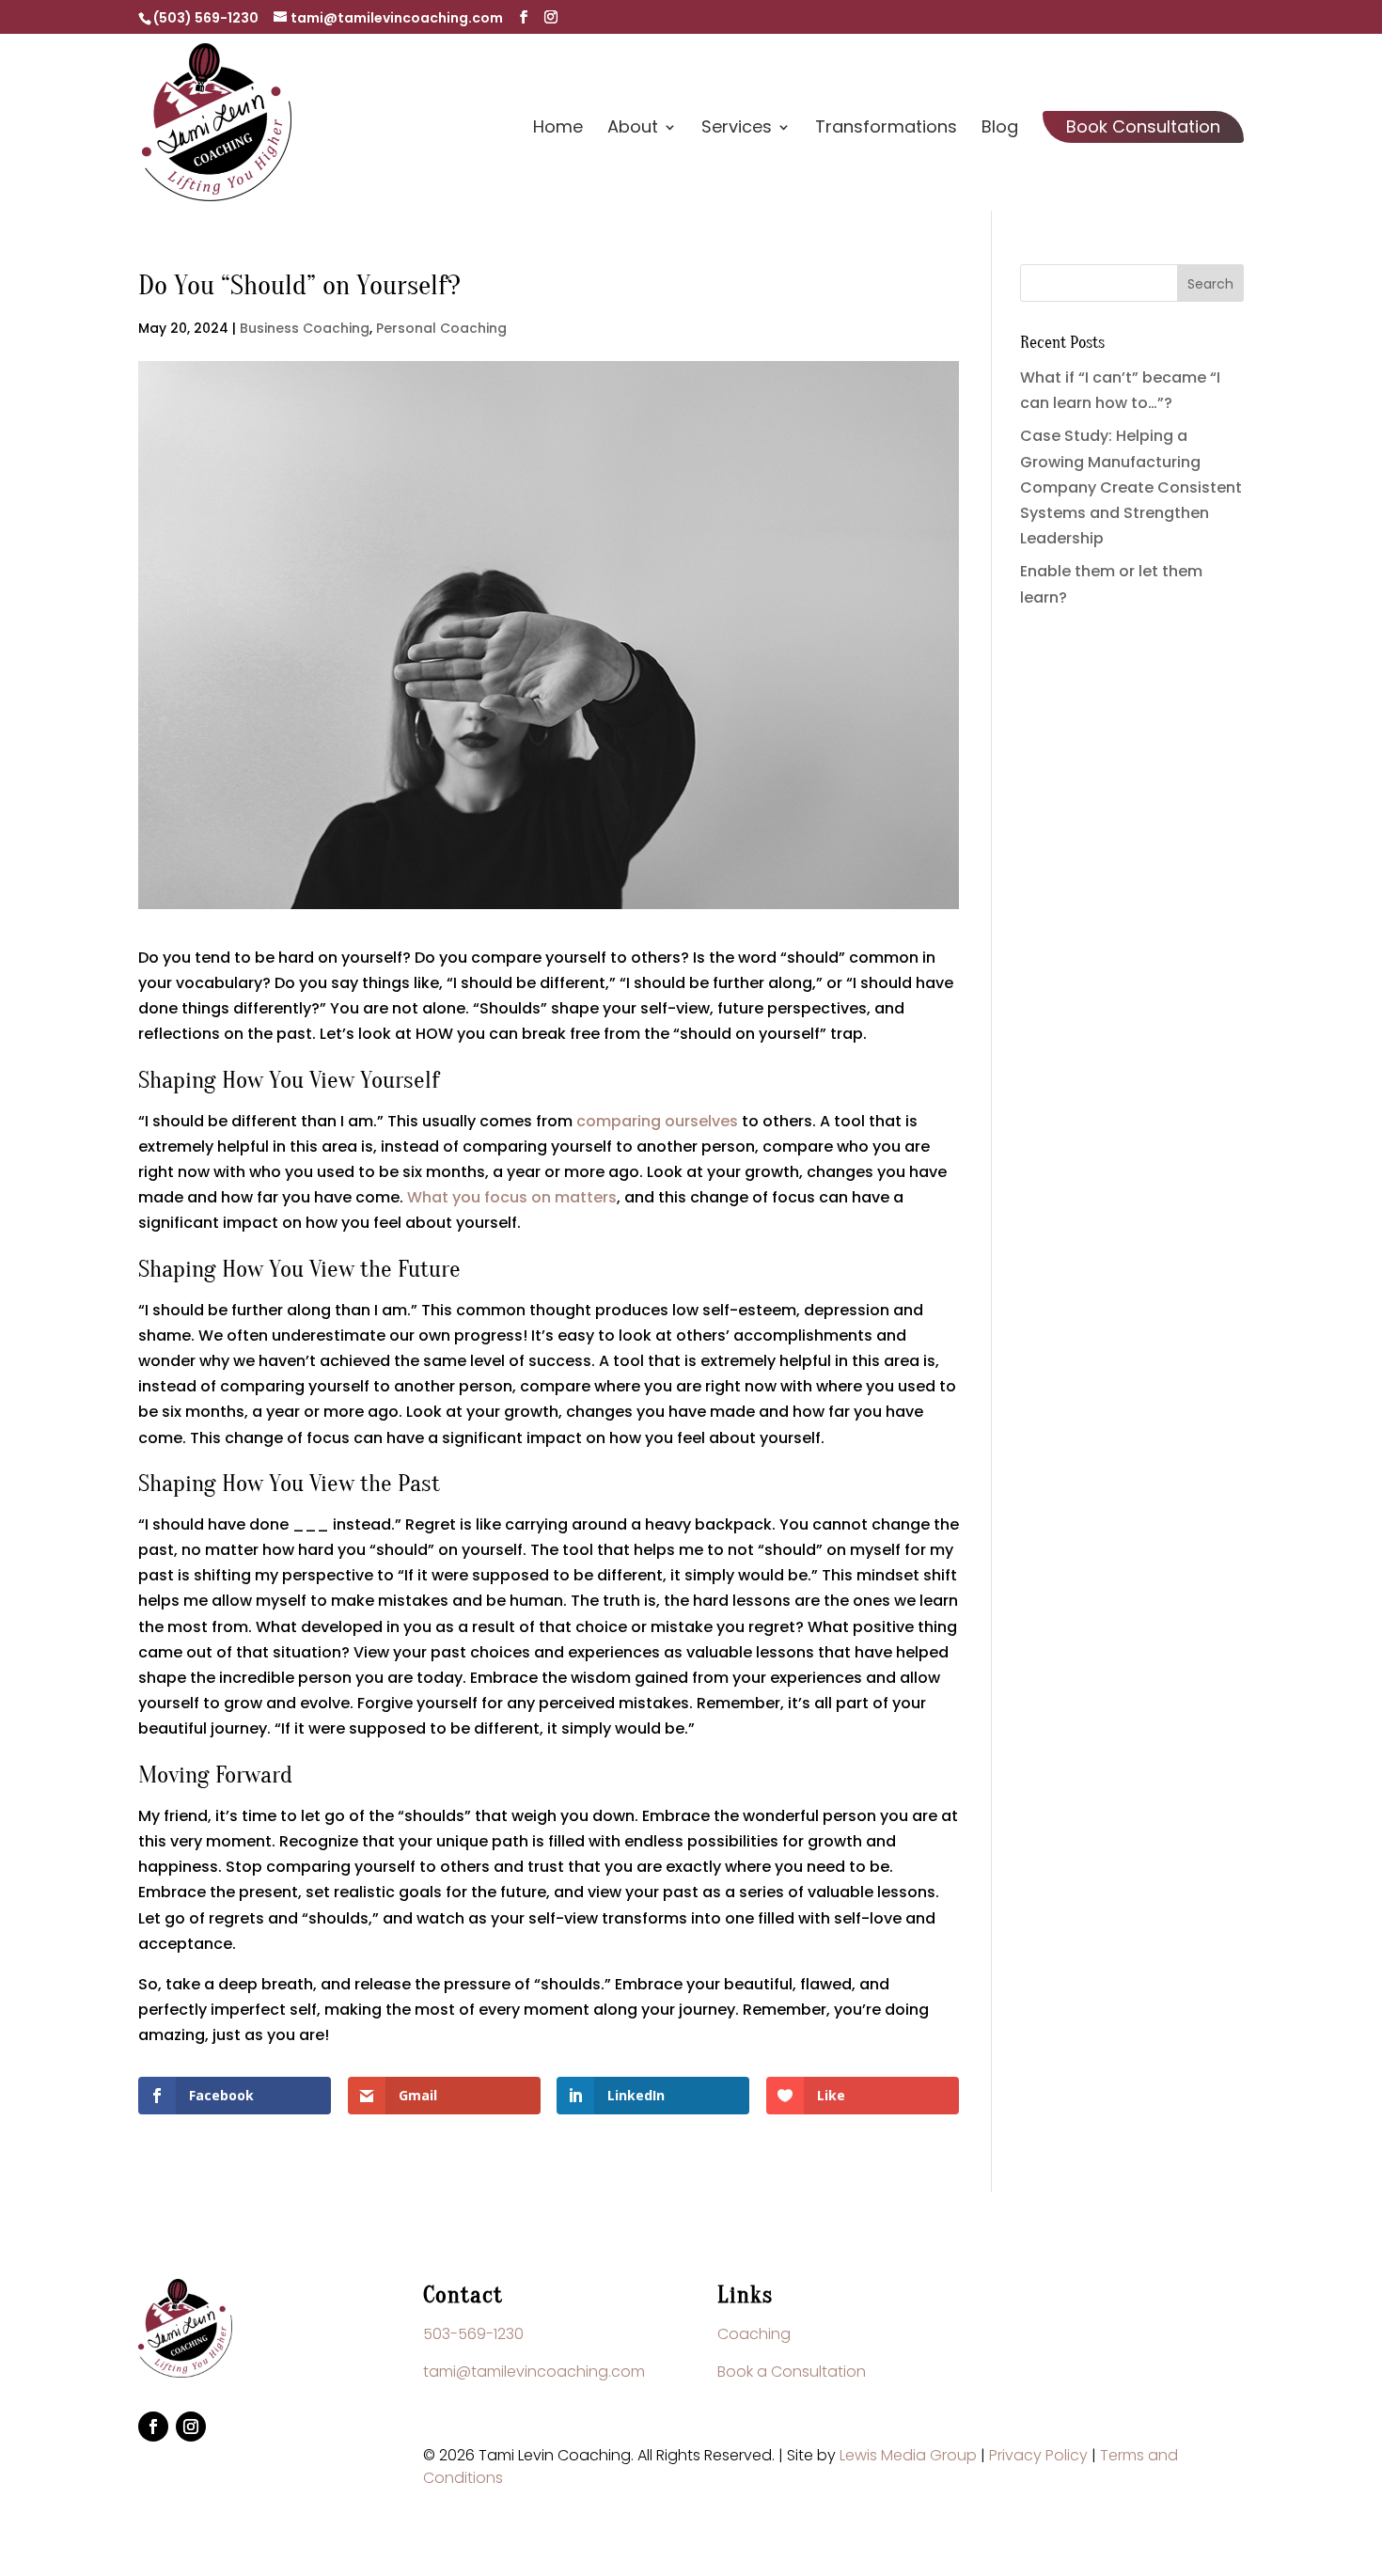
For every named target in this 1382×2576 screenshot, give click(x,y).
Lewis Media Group (908, 2455)
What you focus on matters (512, 1197)
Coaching (754, 2334)
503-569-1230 (473, 2334)
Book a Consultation (792, 2372)
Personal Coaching (441, 328)
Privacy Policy (1038, 2455)
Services (737, 129)
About (633, 129)
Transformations (886, 129)
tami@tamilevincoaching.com (534, 2372)
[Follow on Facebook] (153, 2427)
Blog (1000, 129)
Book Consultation (1143, 126)
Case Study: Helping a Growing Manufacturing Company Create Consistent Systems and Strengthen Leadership (1131, 487)
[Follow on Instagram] (191, 2427)
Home (558, 129)
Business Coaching (305, 328)
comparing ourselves (657, 1121)
